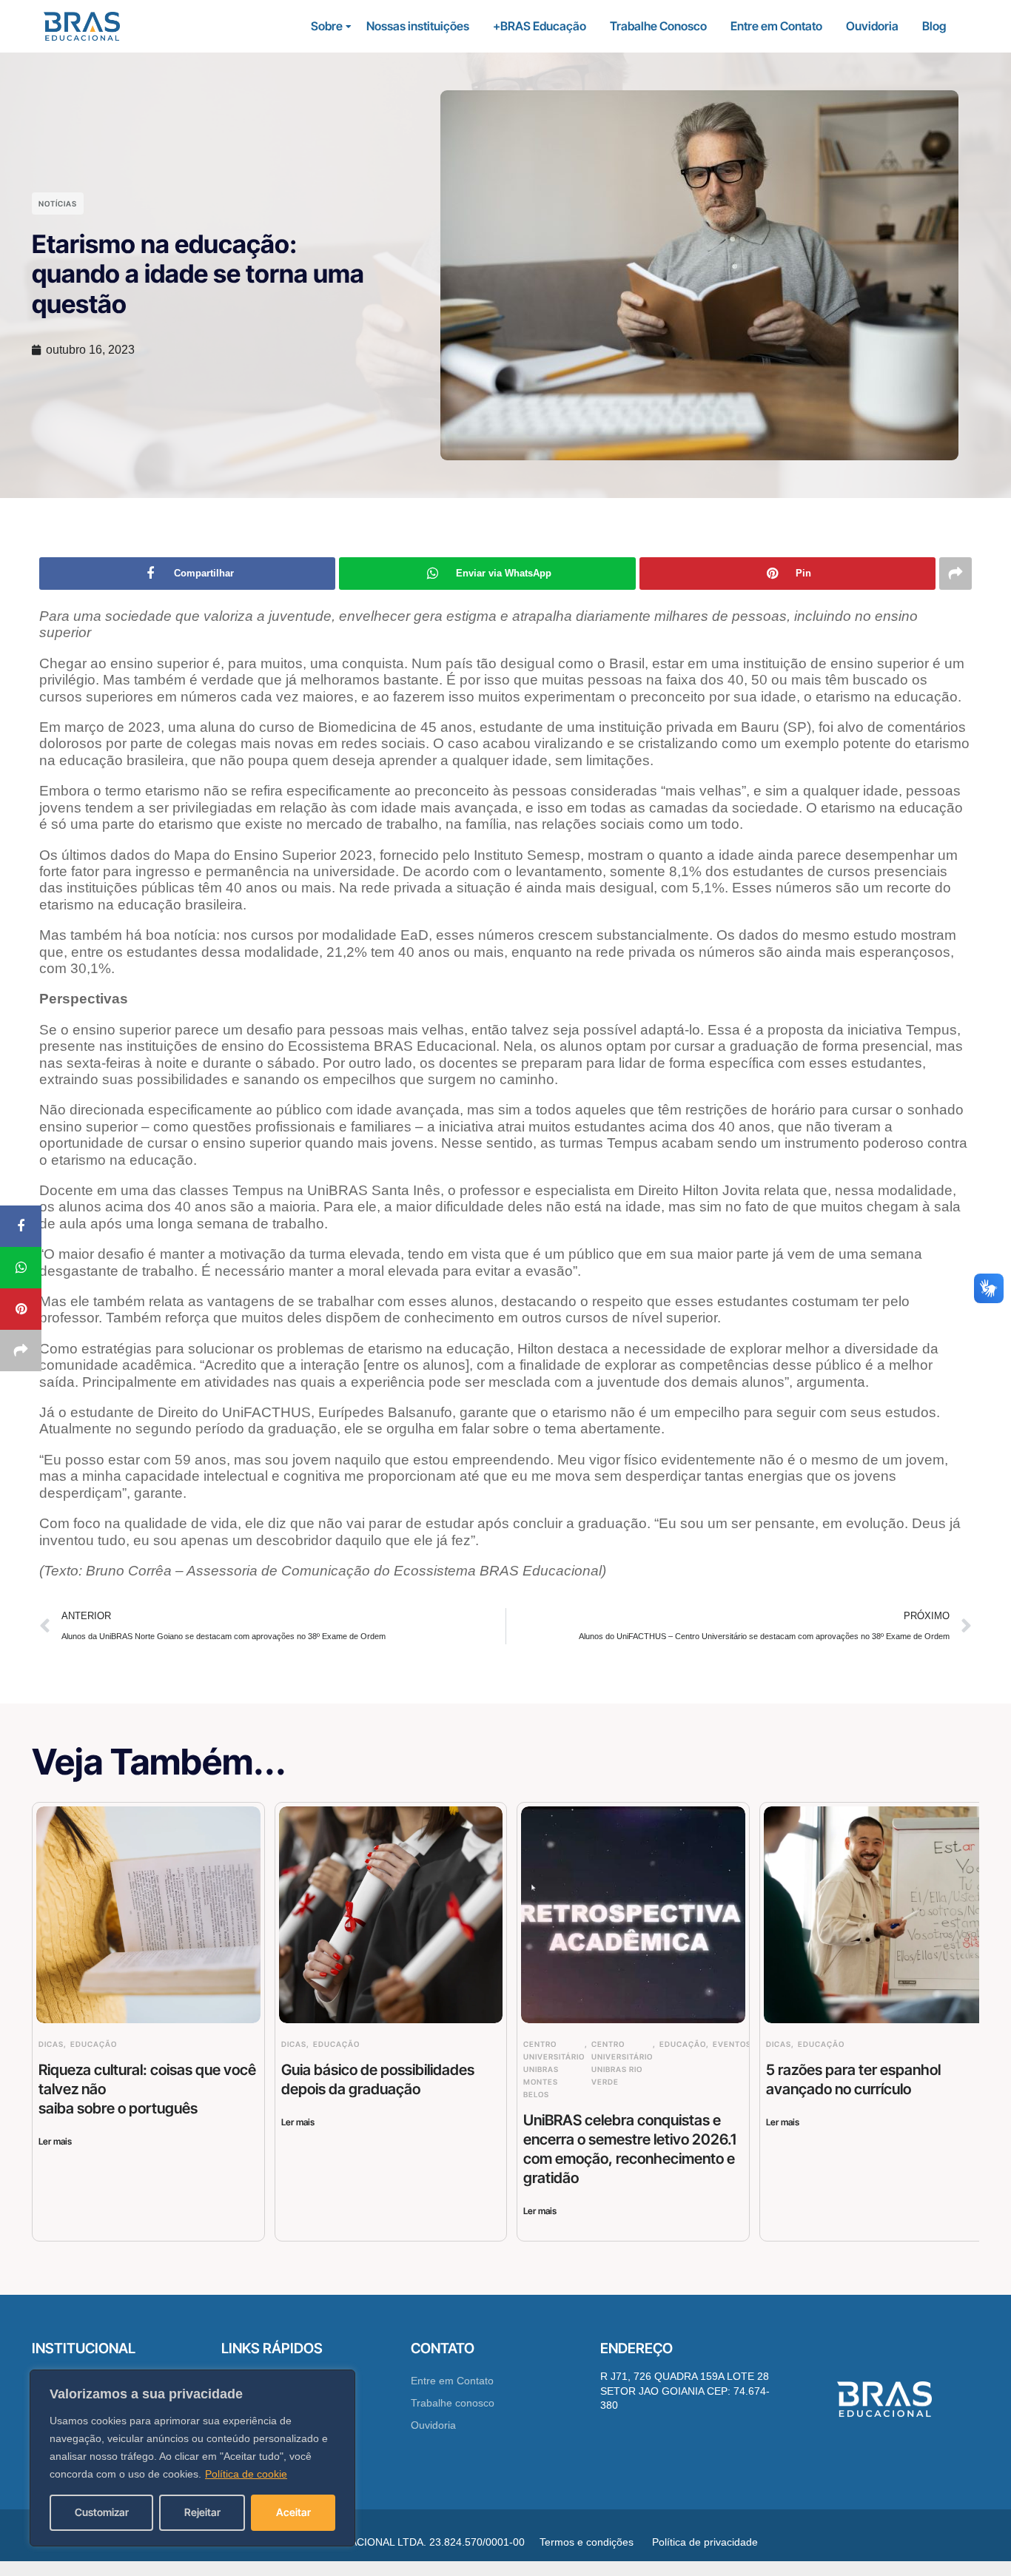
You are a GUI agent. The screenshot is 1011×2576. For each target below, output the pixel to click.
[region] (192, 2458)
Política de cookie (246, 2474)
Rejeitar (202, 2512)
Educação (94, 2044)
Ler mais (55, 2141)
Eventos (732, 2044)
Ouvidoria (872, 26)
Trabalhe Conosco (658, 26)
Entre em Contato (776, 26)
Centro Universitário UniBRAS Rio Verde (622, 2063)
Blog (934, 26)
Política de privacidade (705, 2542)
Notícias (58, 204)
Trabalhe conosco (453, 2403)
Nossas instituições (418, 26)
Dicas (51, 2044)
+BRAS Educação (540, 26)
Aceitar (293, 2512)
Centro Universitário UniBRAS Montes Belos (554, 2069)
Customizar (102, 2512)
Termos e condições (587, 2542)
